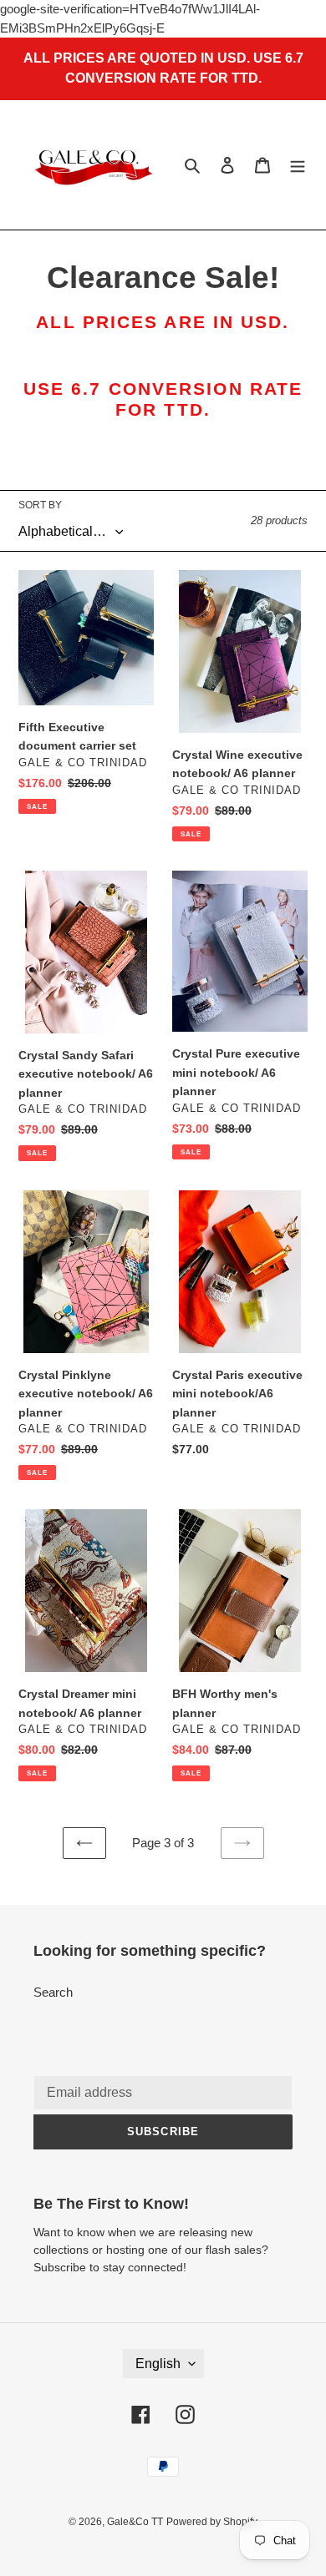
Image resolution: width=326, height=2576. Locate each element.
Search (53, 1992)
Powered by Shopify (212, 2522)
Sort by (40, 505)
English (158, 2364)
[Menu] (298, 165)
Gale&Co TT (135, 2522)
